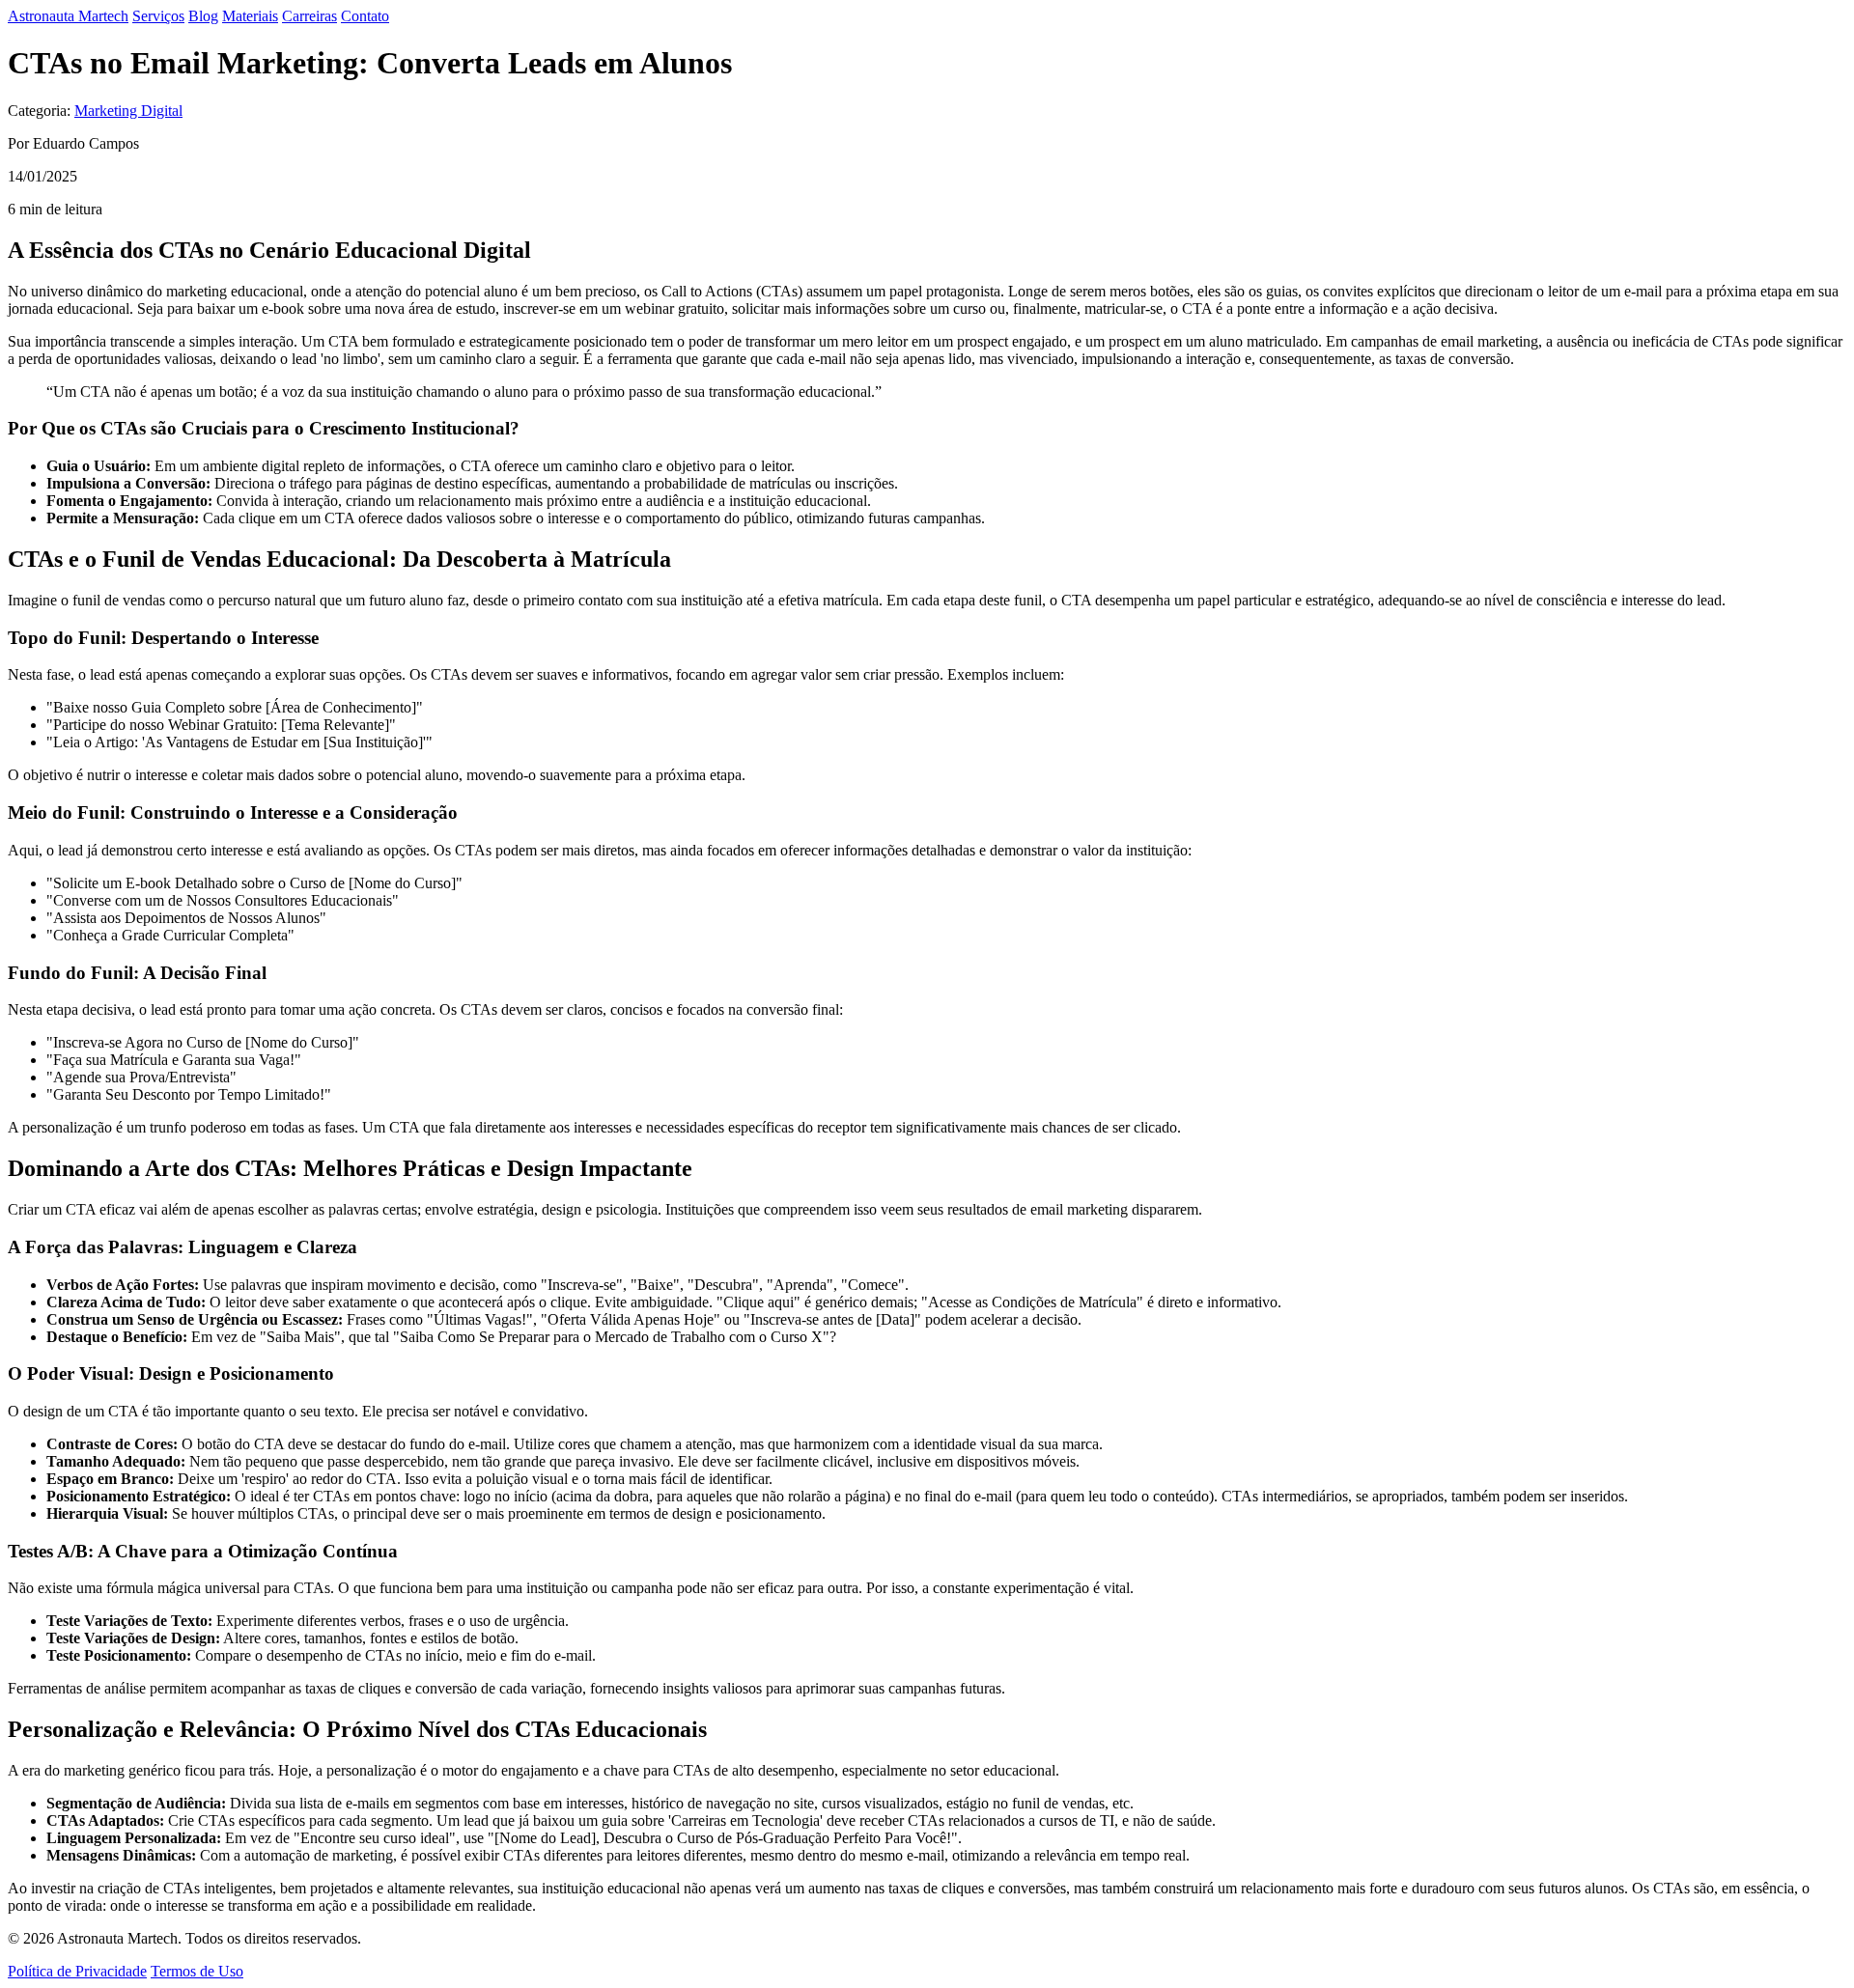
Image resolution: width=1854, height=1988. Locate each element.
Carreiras (309, 16)
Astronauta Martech (68, 16)
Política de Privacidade (77, 1971)
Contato (365, 16)
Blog (203, 16)
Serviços (158, 16)
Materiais (250, 16)
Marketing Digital (128, 111)
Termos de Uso (197, 1971)
